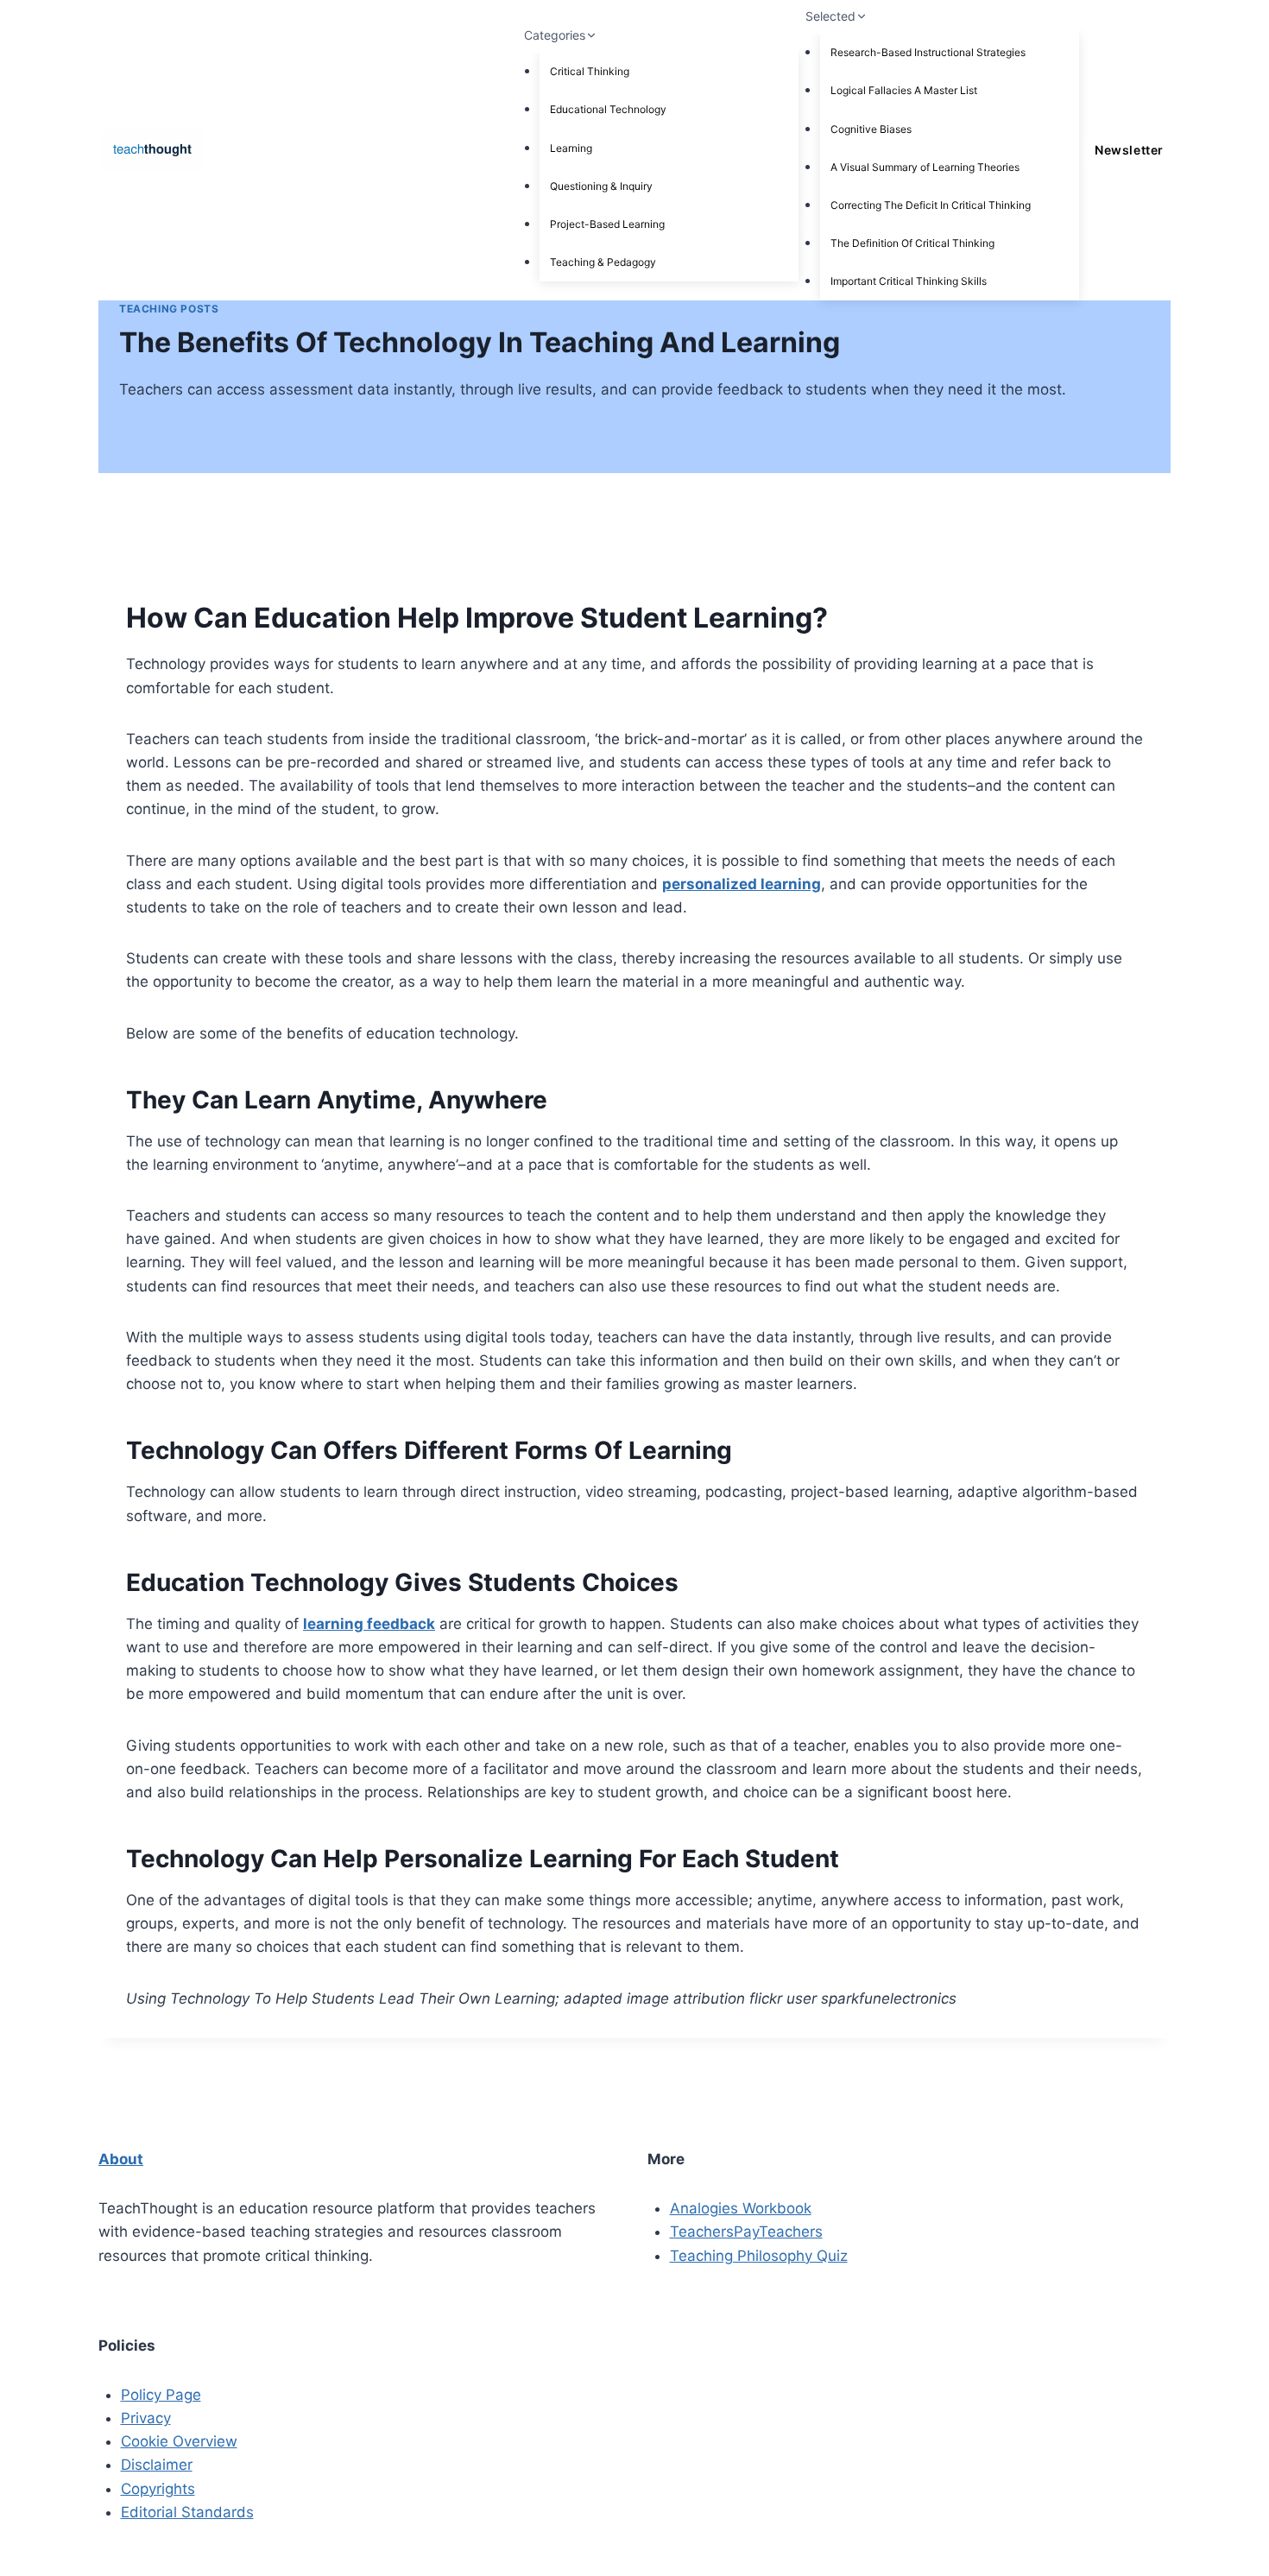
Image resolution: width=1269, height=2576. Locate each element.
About (121, 2159)
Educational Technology (608, 109)
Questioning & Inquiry (601, 186)
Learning (571, 148)
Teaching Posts (169, 309)
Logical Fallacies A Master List (904, 90)
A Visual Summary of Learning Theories (925, 167)
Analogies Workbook (741, 2208)
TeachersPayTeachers (746, 2232)
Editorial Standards (187, 2512)
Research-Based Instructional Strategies (928, 52)
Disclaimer (157, 2465)
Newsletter (1129, 150)
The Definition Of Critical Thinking (912, 243)
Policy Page (161, 2395)
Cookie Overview (179, 2441)
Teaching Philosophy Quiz (759, 2256)
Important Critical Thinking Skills (909, 281)
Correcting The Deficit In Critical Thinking (931, 205)
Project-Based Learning (607, 224)
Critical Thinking (590, 71)
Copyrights (158, 2489)
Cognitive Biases (871, 129)
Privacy (146, 2418)
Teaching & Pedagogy (603, 262)
